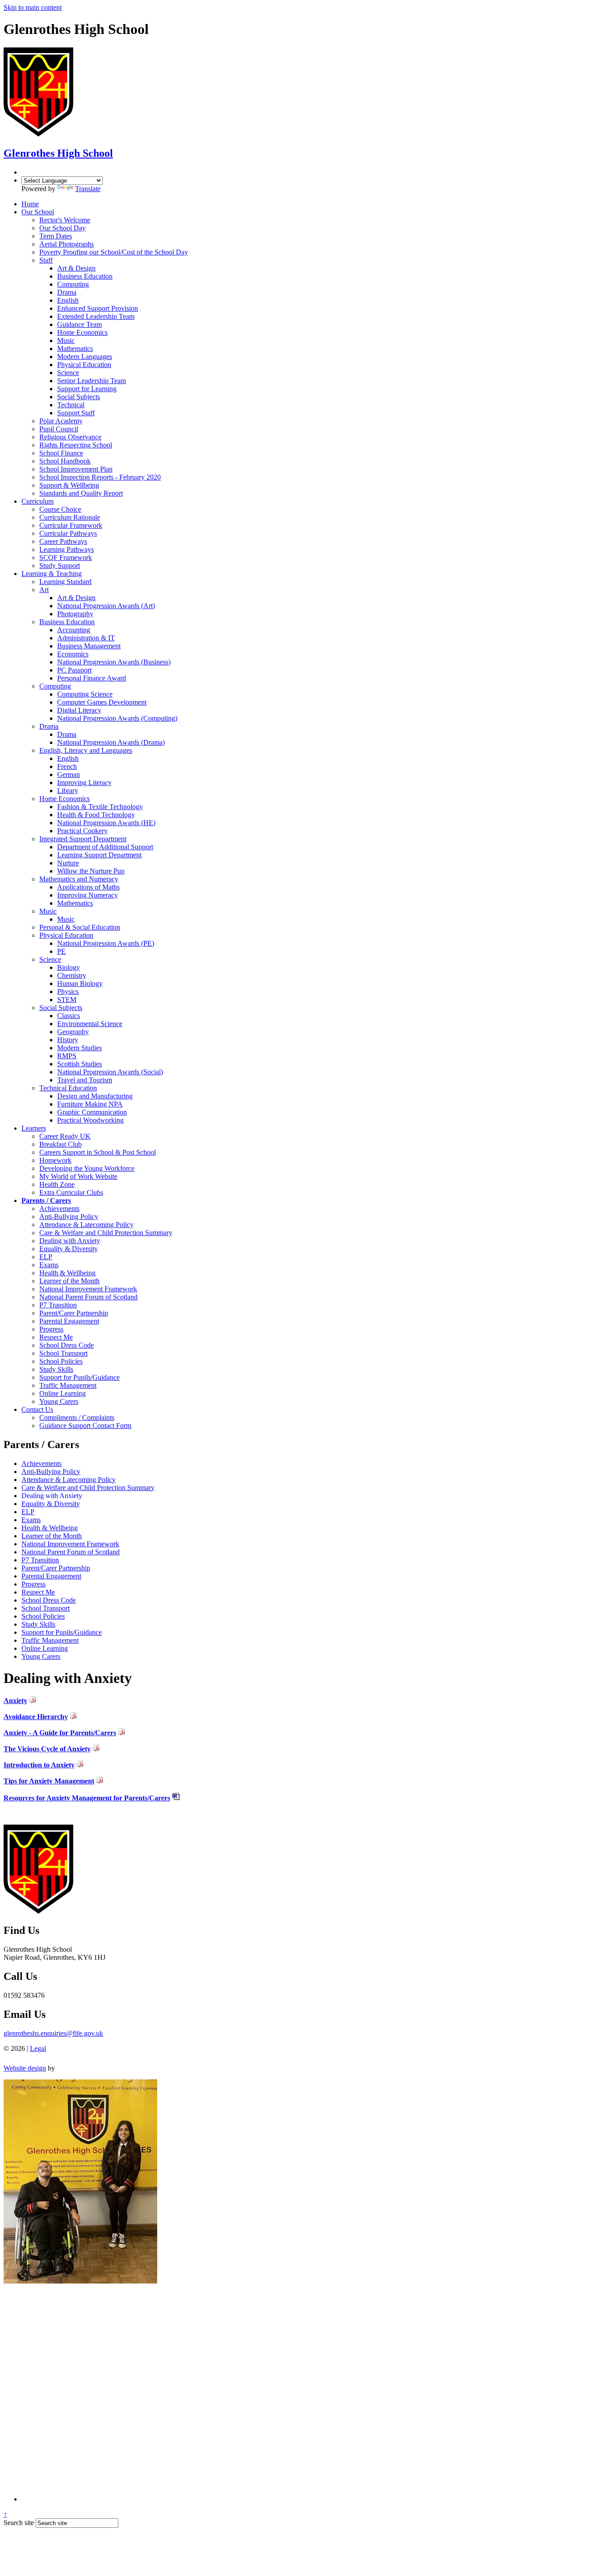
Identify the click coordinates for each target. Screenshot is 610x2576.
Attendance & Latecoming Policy (69, 1480)
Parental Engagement (51, 1576)
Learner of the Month (52, 1536)
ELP (28, 1512)
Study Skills (38, 1624)
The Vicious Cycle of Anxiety (47, 1749)
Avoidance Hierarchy (36, 1717)
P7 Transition (40, 1560)
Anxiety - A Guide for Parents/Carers (60, 1733)
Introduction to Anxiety (39, 1765)
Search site (19, 2523)
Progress (33, 1584)
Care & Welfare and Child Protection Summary (88, 1488)
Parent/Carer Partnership (56, 1568)
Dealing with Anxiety (52, 1496)
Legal (38, 2048)
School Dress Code (49, 1600)
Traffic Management (50, 1640)
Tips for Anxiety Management (49, 1781)
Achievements (42, 1463)
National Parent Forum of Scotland (71, 1552)
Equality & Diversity (51, 1504)
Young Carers (41, 1656)
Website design (25, 2068)
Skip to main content (33, 7)
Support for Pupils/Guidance (62, 1632)
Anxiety (15, 1701)
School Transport (46, 1608)
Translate (88, 189)
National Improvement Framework (70, 1544)
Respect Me (38, 1592)
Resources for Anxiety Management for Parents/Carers (87, 1798)
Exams (31, 1520)
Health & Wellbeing (50, 1528)
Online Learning (45, 1648)
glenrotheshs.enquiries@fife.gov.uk (53, 2033)
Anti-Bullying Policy (51, 1472)
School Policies (43, 1616)
